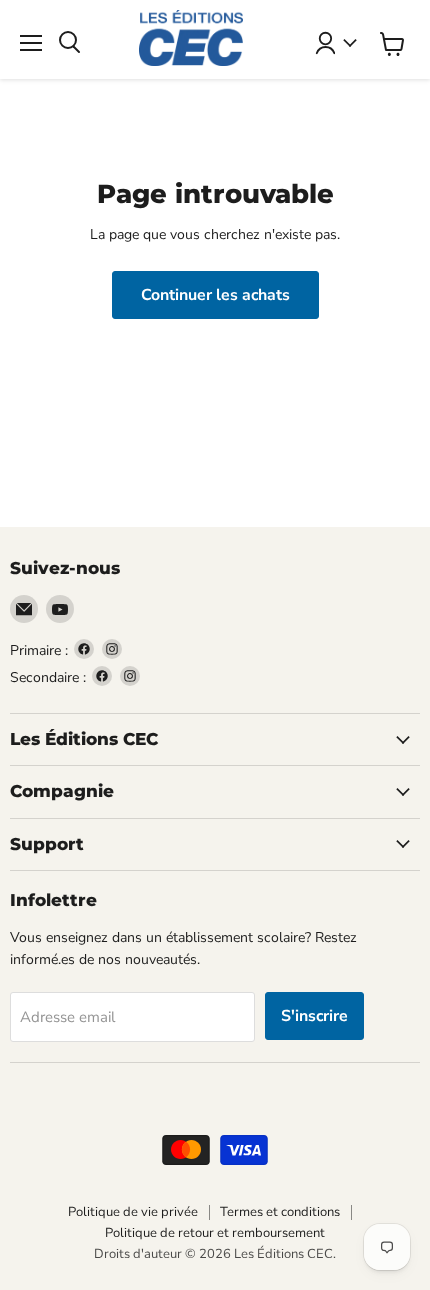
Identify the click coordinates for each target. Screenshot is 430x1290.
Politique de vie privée (133, 1212)
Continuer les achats (215, 295)
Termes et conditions (280, 1212)
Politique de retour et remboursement (215, 1233)
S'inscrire (314, 1016)
